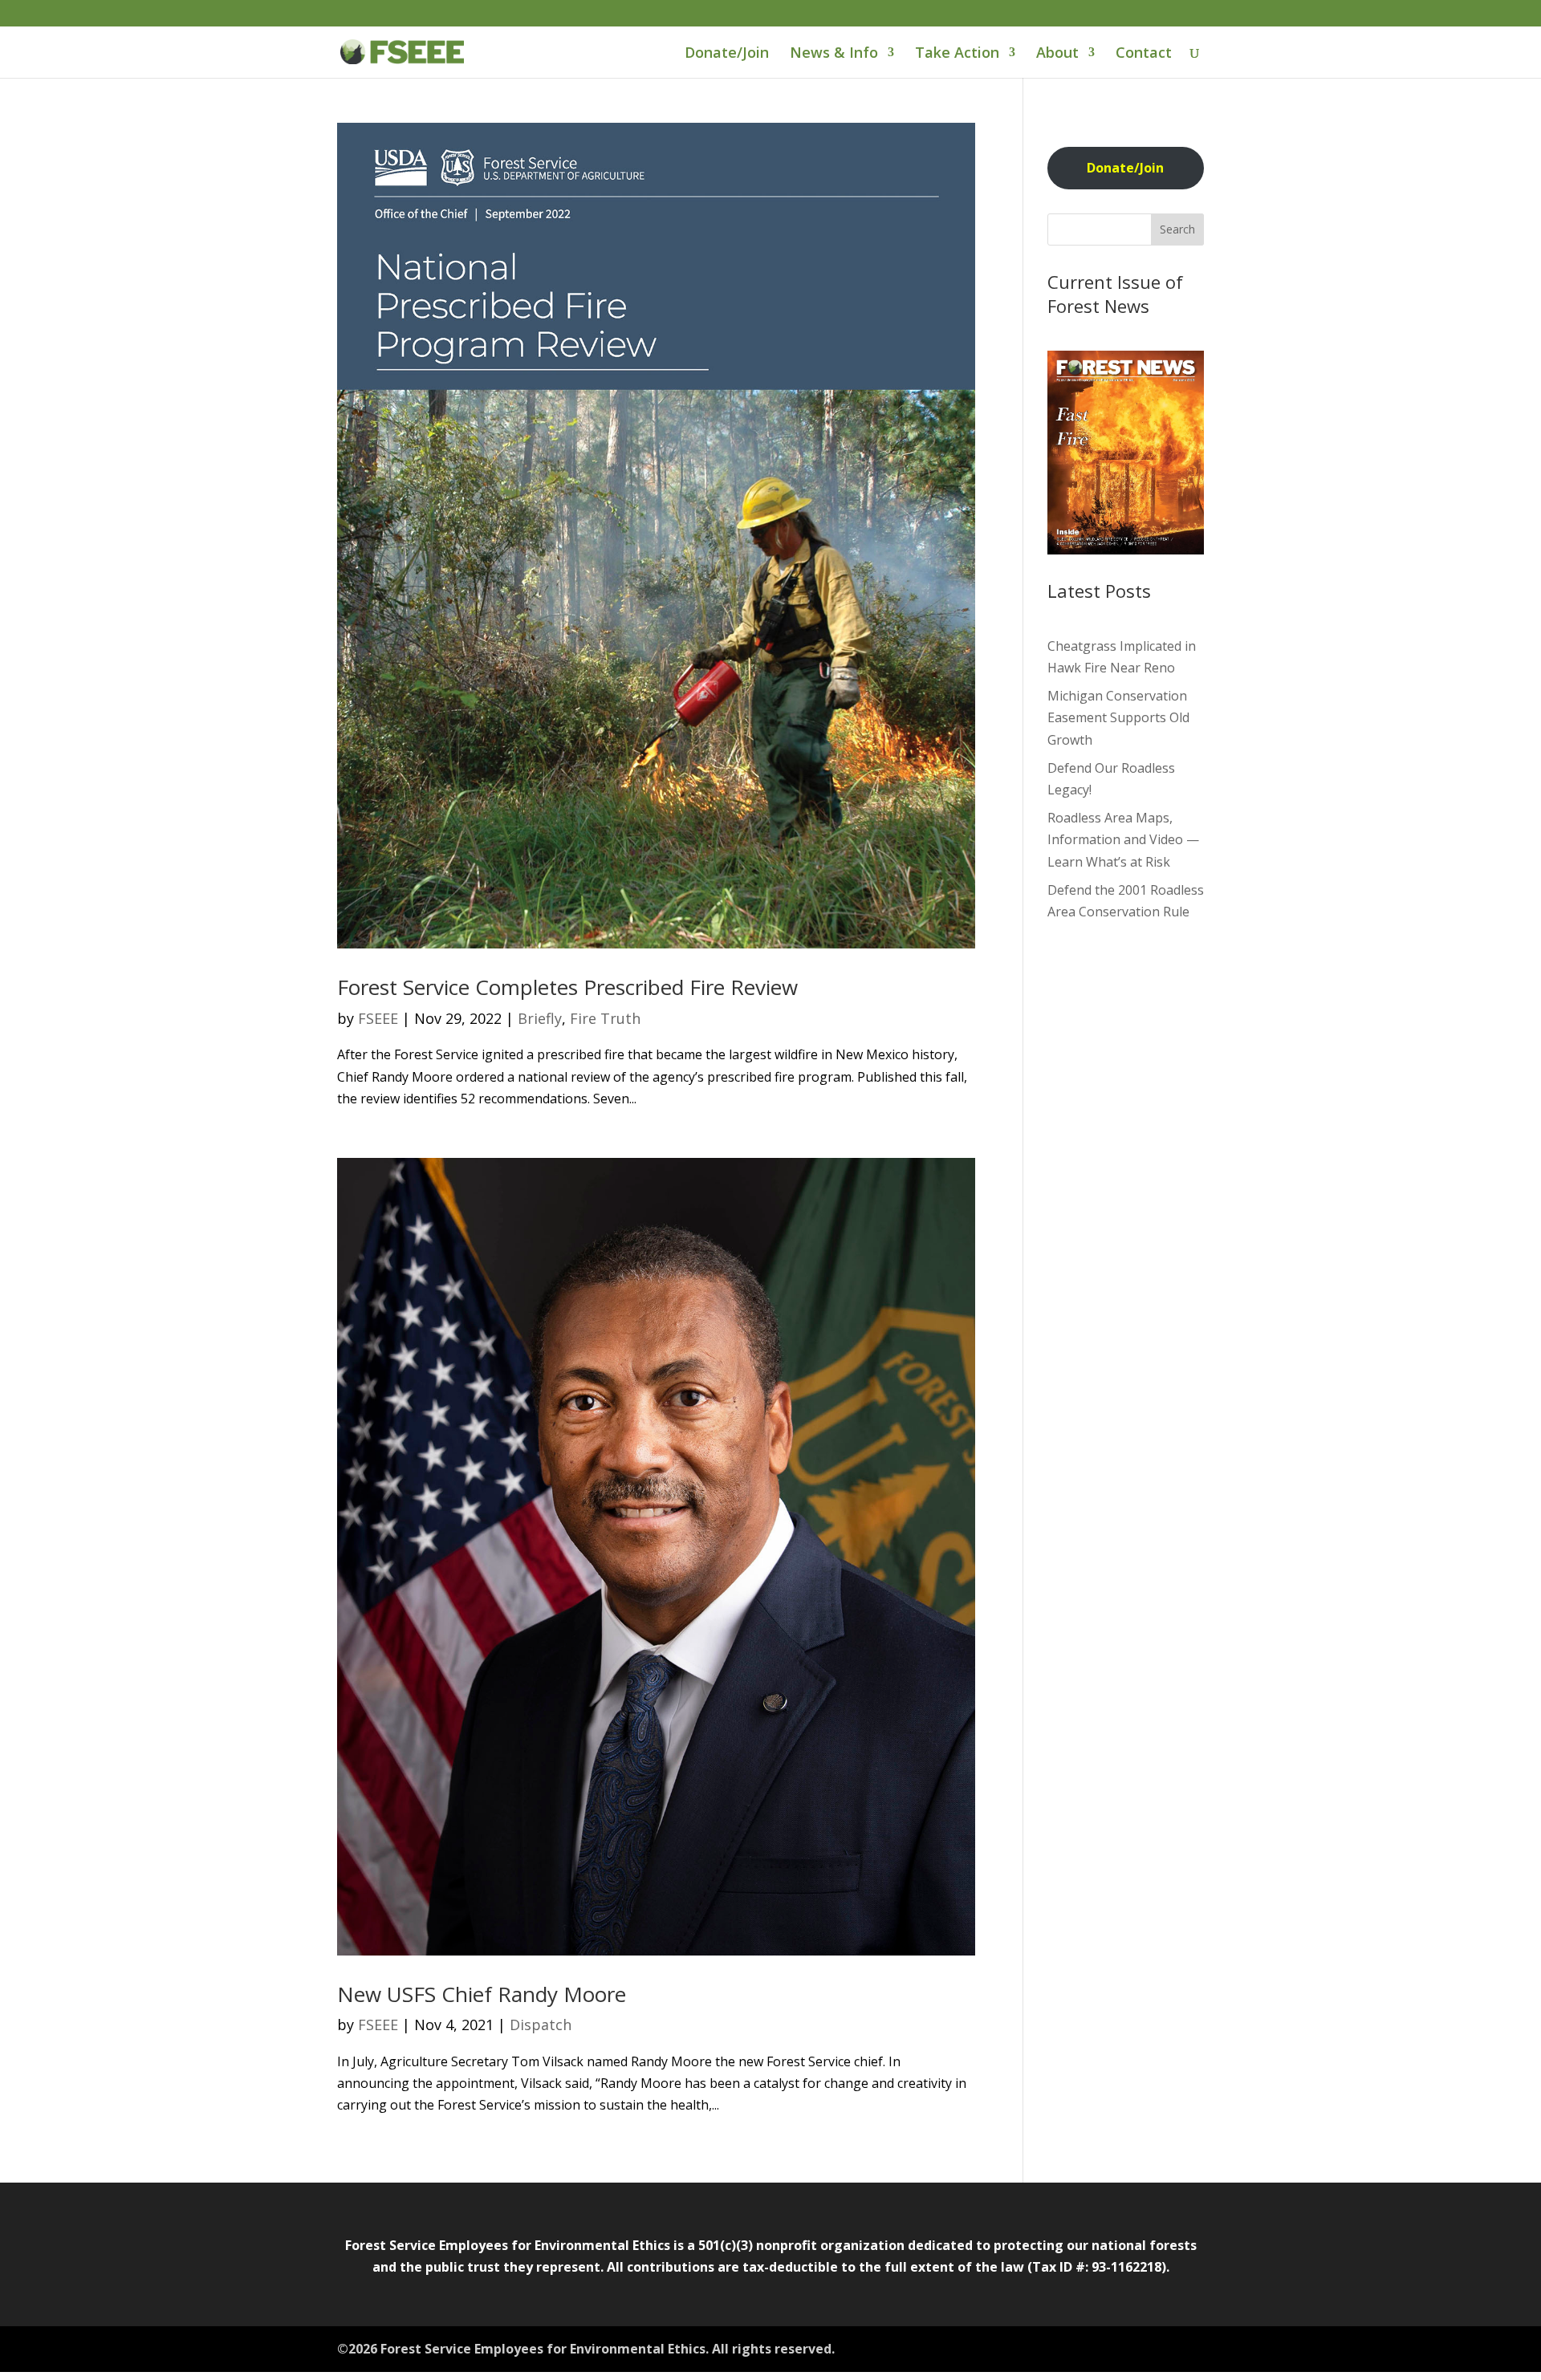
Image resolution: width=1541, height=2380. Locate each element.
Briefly (540, 1018)
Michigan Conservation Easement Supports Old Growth (1118, 717)
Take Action (957, 54)
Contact (1144, 54)
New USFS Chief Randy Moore (482, 1994)
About (1057, 54)
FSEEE (378, 1018)
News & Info (834, 54)
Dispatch (541, 2025)
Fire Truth (605, 1018)
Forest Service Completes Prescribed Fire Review (567, 987)
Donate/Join (727, 54)
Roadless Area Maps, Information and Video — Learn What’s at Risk (1123, 839)
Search (1177, 229)
